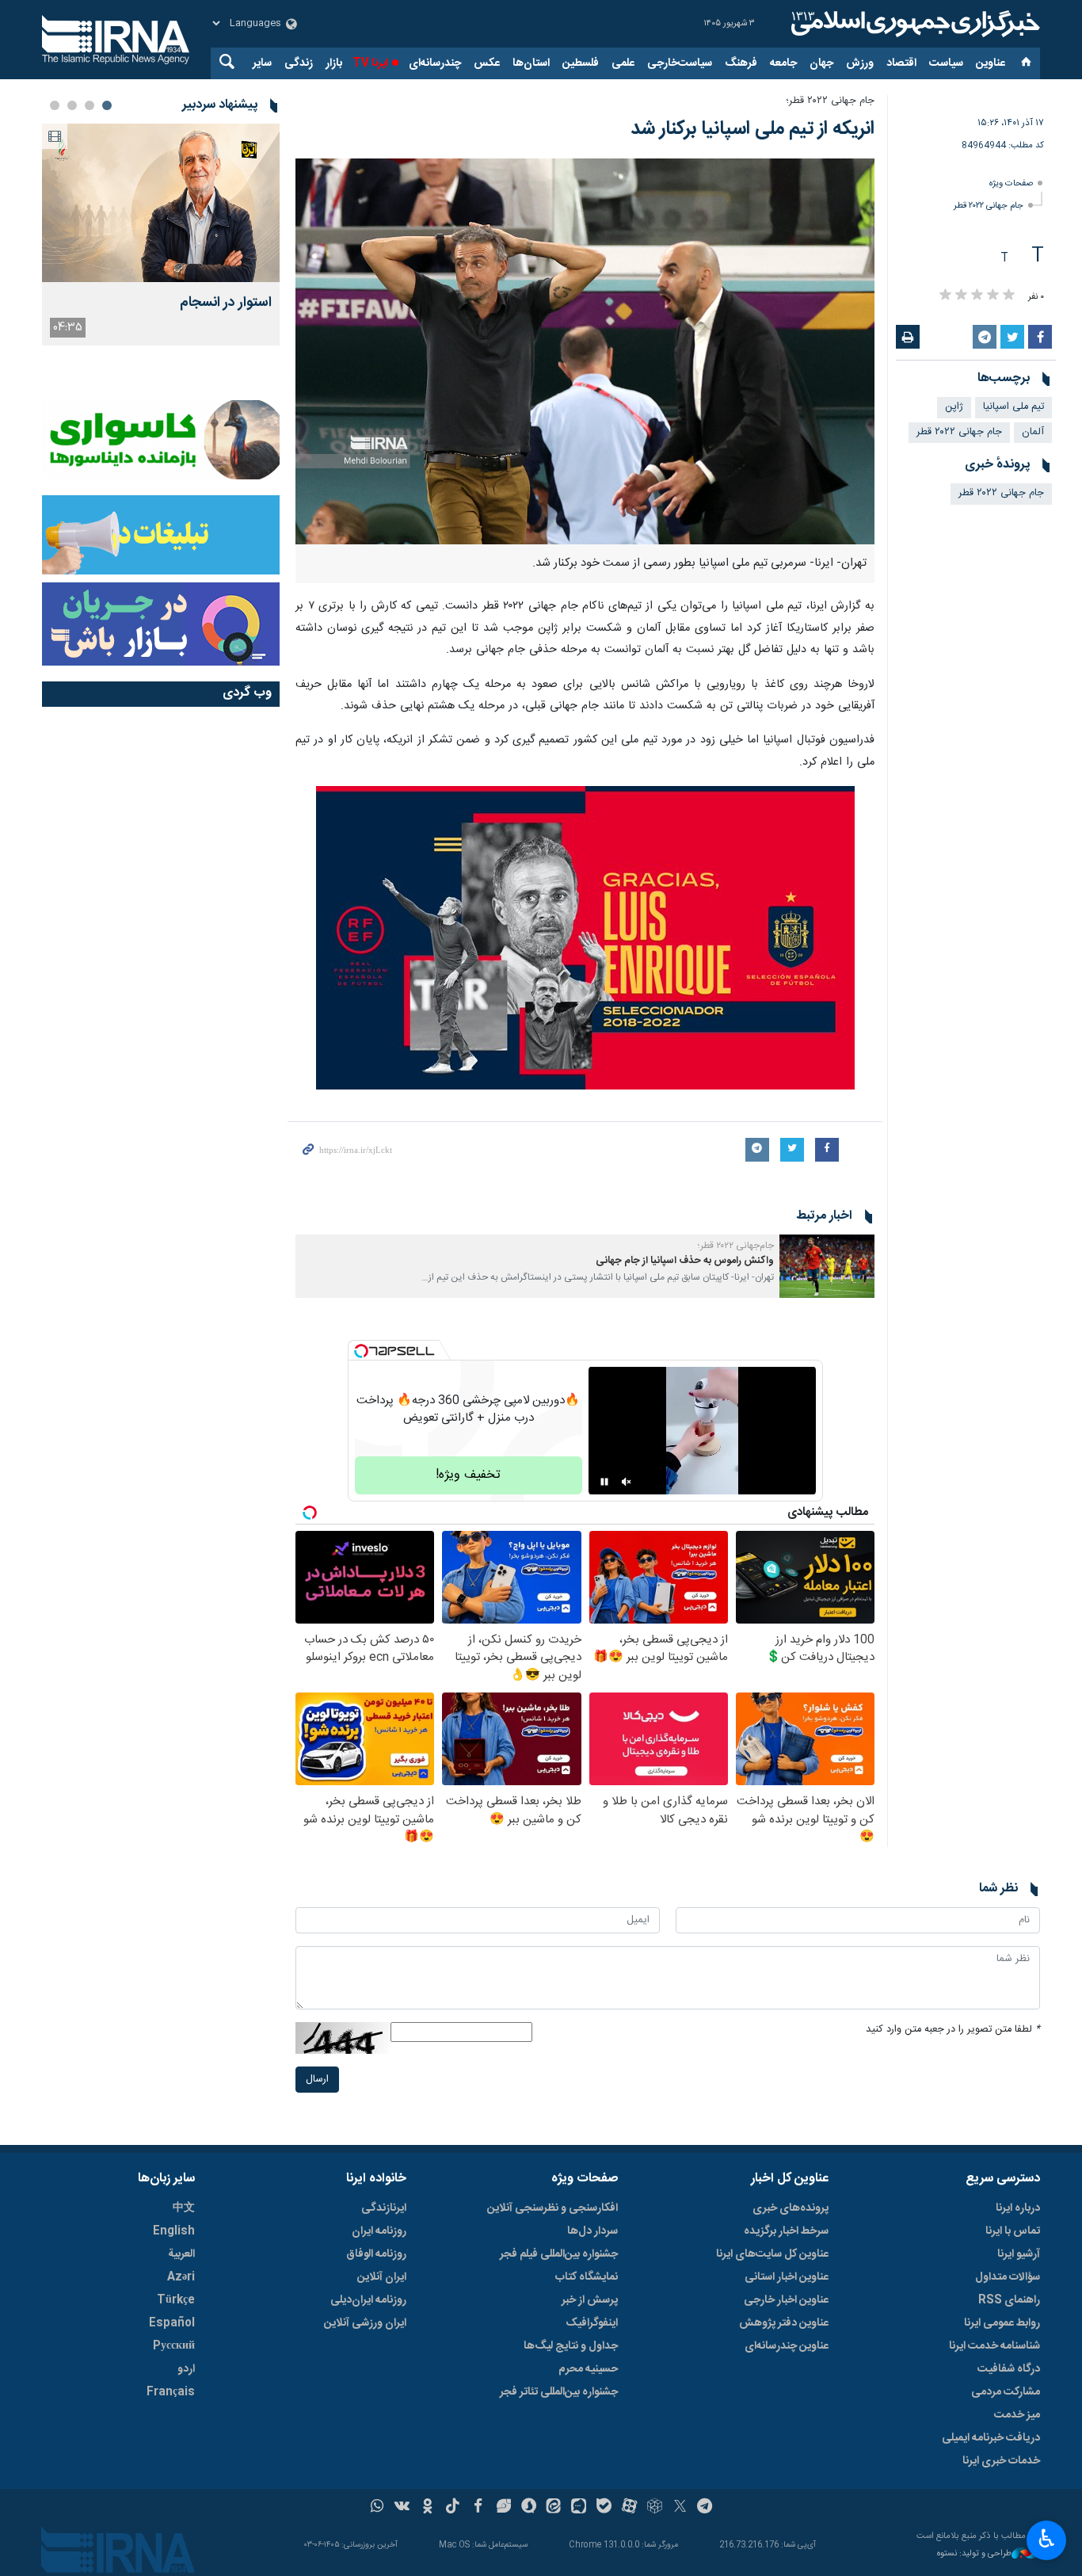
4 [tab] (55, 105)
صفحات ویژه (1011, 183)
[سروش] (529, 2508)
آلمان (1033, 432)
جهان (821, 63)
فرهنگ (741, 63)
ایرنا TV (370, 63)
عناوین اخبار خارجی (786, 2300)
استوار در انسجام (226, 303)
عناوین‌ (991, 63)
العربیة (181, 2254)
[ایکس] (680, 2508)
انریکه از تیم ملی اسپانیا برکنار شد (752, 129)
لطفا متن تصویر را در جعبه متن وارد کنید (953, 2030)
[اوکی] (427, 2508)
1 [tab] (107, 105)
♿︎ (1047, 2539)
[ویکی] (402, 2508)
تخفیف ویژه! (468, 1475)
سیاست (946, 63)
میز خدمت (1017, 2415)
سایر (262, 63)
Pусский (174, 2346)
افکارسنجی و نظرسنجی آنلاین (552, 2208)
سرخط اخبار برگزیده (786, 2231)
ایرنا (913, 24)
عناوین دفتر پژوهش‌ (784, 2323)
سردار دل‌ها (592, 2231)
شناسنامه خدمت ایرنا (994, 2346)
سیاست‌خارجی (680, 63)
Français (171, 2392)
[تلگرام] (705, 2508)
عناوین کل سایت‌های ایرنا (772, 2254)
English (174, 2231)
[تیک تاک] (453, 2508)
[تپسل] (361, 1351)
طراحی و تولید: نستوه (974, 2554)
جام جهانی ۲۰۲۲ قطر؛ (830, 101)
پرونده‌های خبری (791, 2208)
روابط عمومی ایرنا (1002, 2323)
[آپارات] (629, 2508)
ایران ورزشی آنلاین (365, 2323)
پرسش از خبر (590, 2300)
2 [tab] (90, 105)
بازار (334, 63)
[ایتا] (554, 2508)
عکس (487, 63)
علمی (623, 63)
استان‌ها (531, 63)
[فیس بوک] (478, 2508)
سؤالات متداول (1008, 2277)
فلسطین (581, 63)
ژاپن (954, 407)
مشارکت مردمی (1006, 2392)
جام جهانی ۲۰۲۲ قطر (989, 206)
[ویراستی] (503, 2508)
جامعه (783, 63)
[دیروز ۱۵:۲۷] (161, 203)
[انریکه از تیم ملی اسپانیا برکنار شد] (585, 351)
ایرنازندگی (384, 2208)
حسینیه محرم (588, 2369)
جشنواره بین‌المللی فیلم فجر (559, 2254)
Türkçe (176, 2300)
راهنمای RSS (1009, 2300)
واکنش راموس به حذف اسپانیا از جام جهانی (685, 1261)
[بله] (604, 2508)
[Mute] (627, 1482)
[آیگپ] (579, 2508)
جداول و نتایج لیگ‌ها (571, 2346)
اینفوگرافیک (592, 2323)
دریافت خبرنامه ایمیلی (991, 2438)
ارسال (317, 2080)
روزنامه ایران (379, 2231)
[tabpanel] (161, 235)
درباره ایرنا (1018, 2208)
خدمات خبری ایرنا (1001, 2461)
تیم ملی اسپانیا (1013, 407)
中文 (184, 2208)
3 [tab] (72, 105)
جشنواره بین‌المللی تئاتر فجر (559, 2392)
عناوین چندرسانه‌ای (787, 2346)
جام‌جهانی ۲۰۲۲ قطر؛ (736, 1246)
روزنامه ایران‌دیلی (368, 2300)
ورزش (860, 63)
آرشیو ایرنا (1019, 2254)
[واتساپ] (377, 2508)
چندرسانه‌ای (435, 63)
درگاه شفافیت (1009, 2369)
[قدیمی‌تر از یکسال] (827, 1266)
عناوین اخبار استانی (787, 2277)
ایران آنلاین (382, 2277)
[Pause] (604, 1482)
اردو (186, 2369)
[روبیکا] (655, 2508)
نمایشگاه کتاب (587, 2277)
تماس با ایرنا (1013, 2231)
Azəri (181, 2277)
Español (172, 2323)
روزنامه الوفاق (376, 2254)
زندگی (299, 63)
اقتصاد (901, 63)
